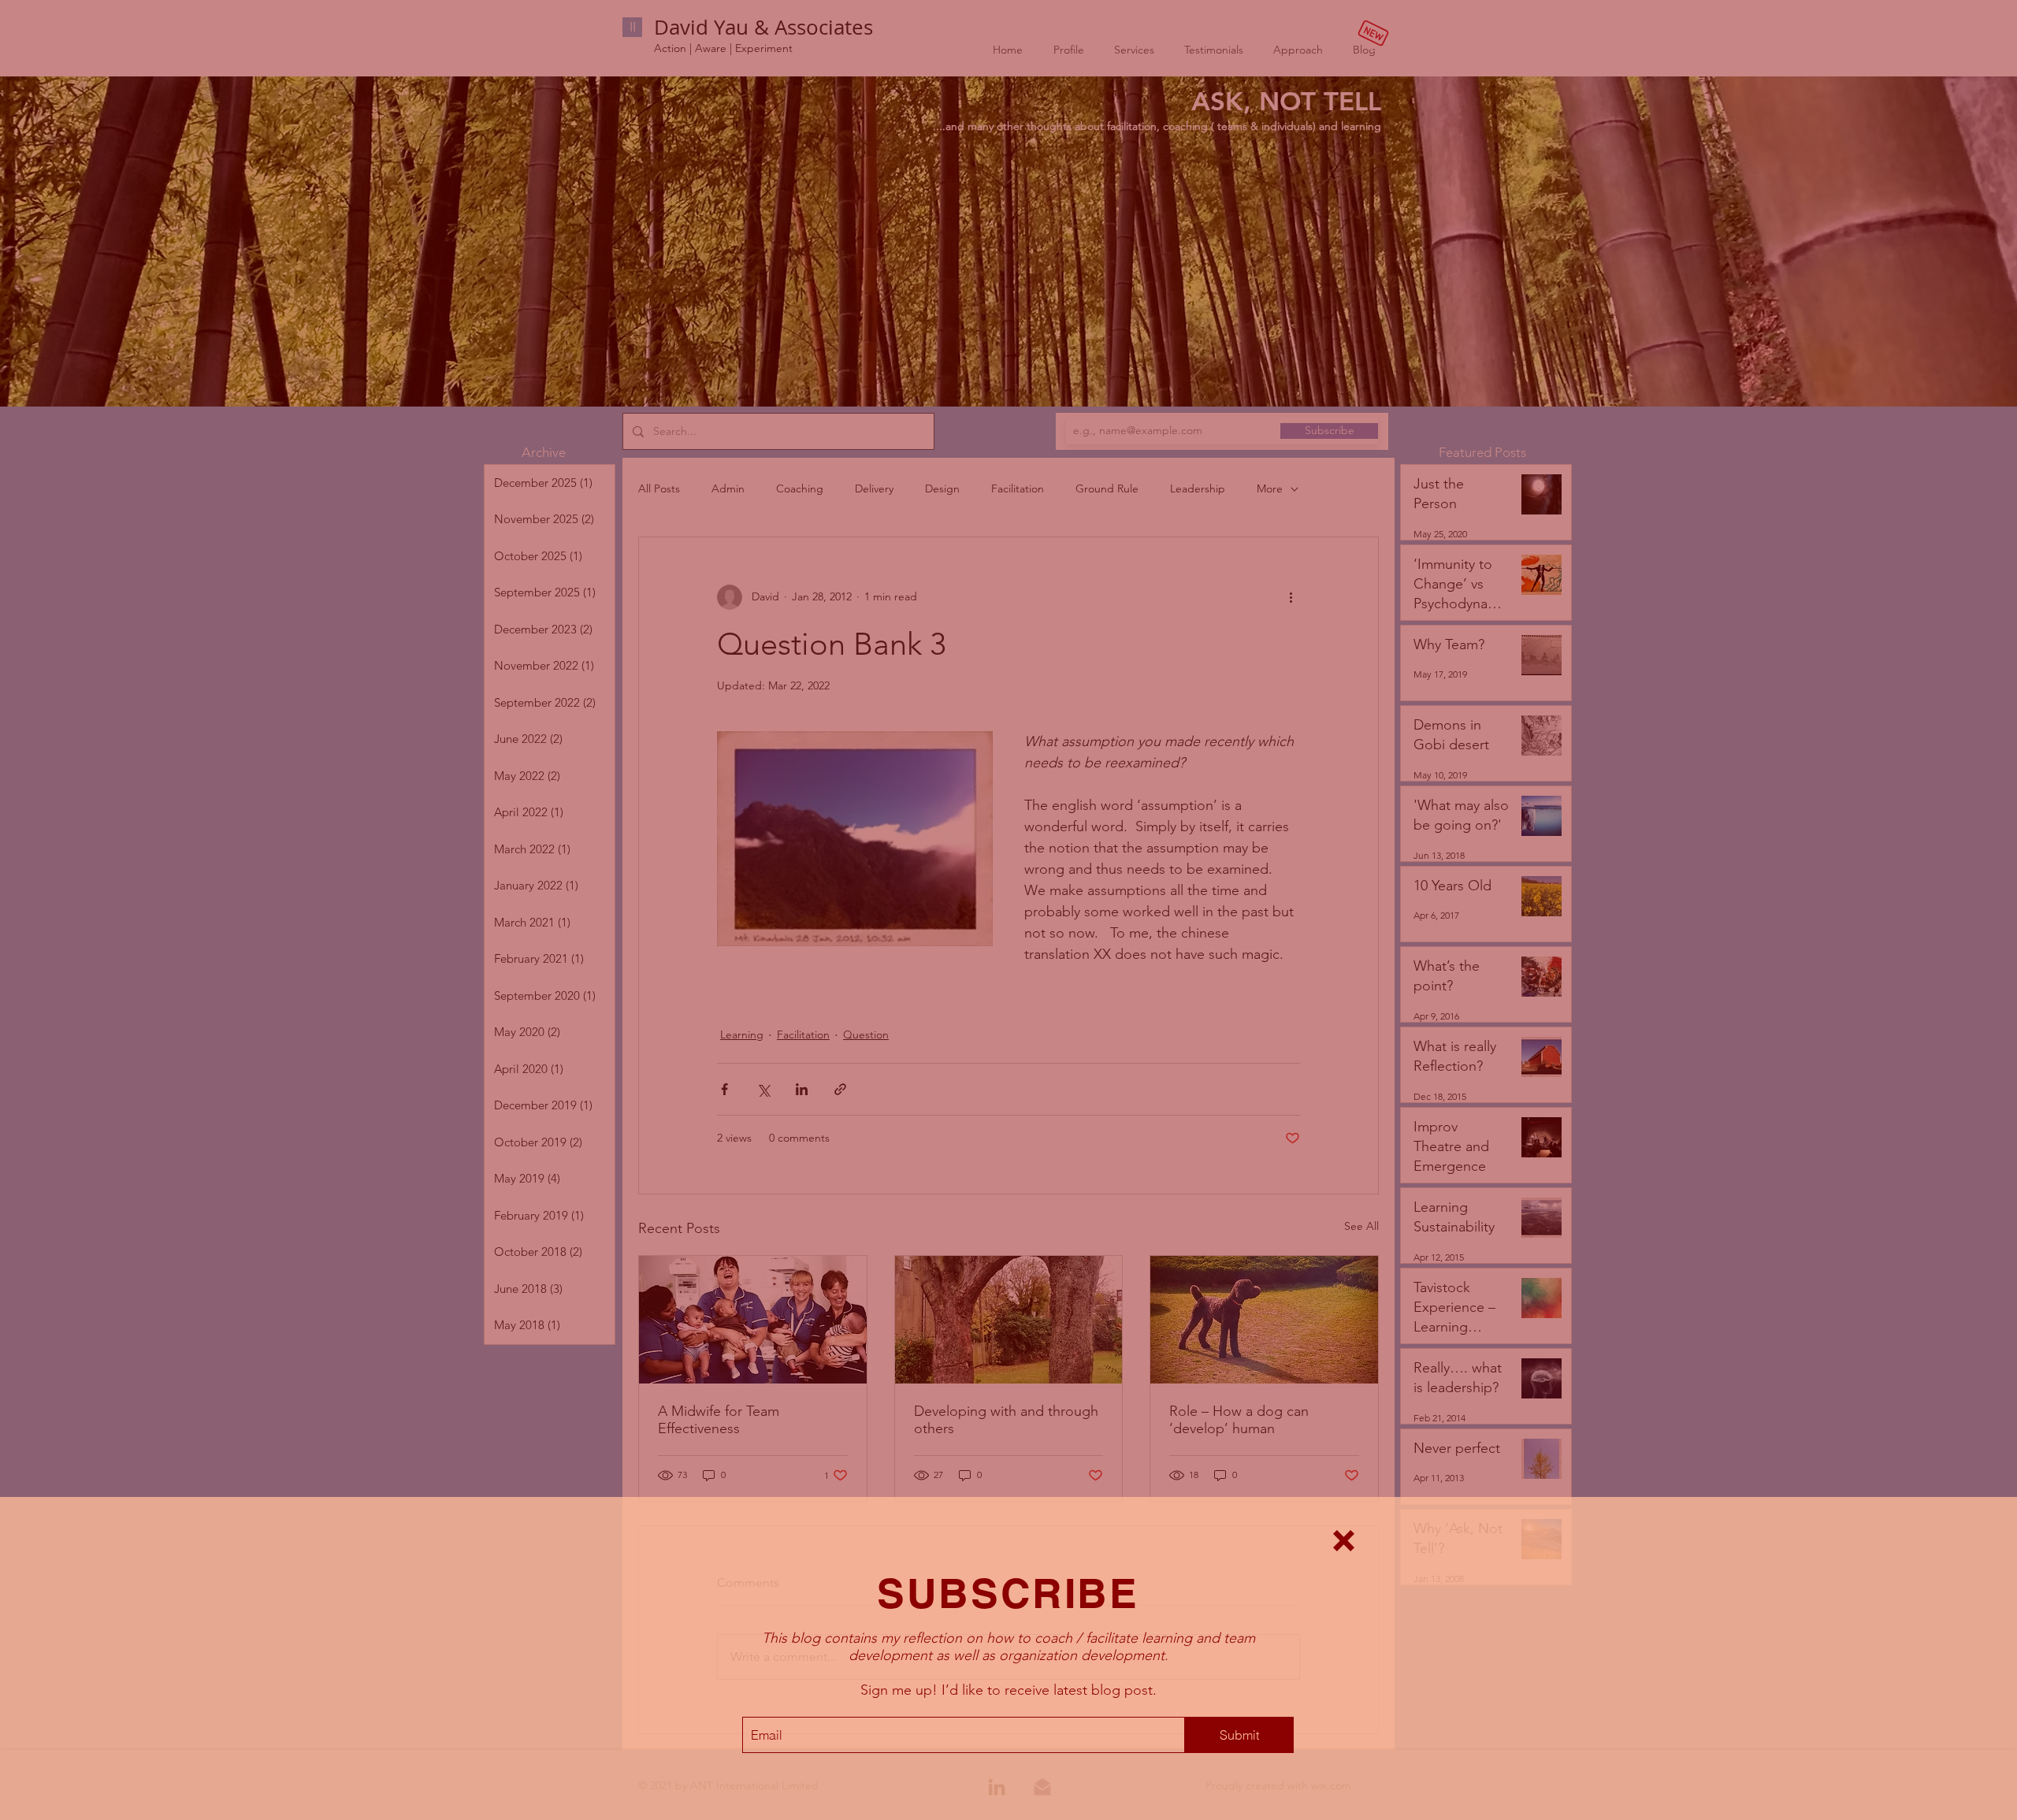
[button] (1344, 1541)
